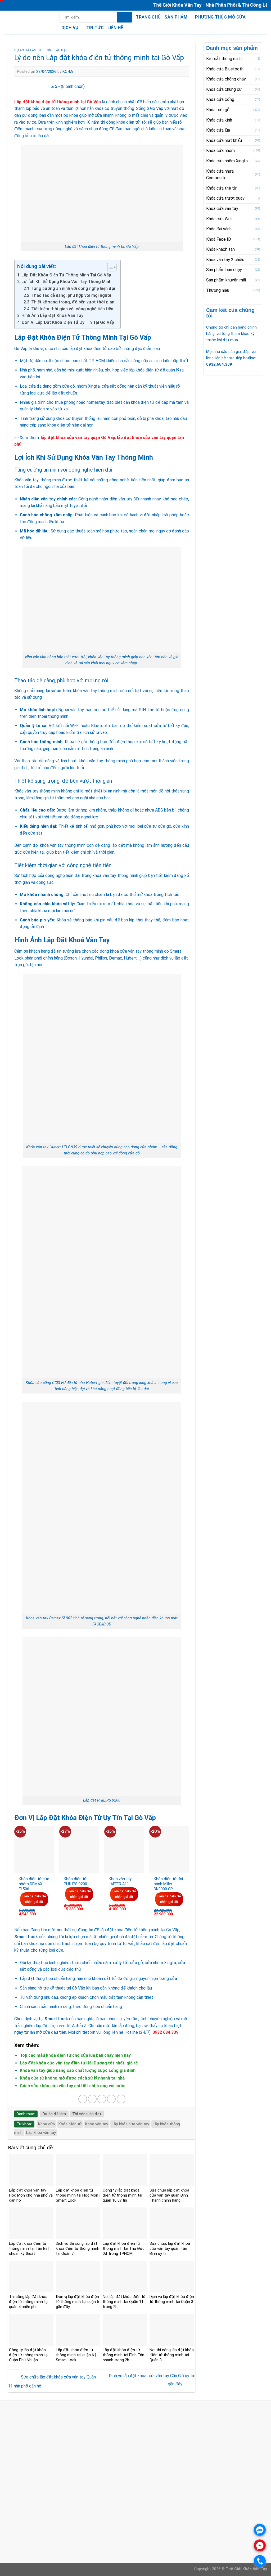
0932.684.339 (219, 364)
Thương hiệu (218, 290)
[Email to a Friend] (102, 2099)
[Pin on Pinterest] (111, 2099)
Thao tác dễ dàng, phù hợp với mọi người (71, 295)
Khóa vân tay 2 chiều (225, 260)
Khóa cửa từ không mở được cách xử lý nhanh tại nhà (72, 2078)
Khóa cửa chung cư (224, 89)
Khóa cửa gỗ (218, 110)
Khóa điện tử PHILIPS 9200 (75, 1881)
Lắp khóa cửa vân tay (130, 2124)
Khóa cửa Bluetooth (225, 69)
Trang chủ (148, 17)
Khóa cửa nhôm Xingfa (227, 161)
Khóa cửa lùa (218, 130)
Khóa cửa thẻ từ (221, 188)
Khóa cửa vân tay (222, 209)
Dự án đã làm (26, 50)
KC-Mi (68, 71)
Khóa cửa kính (219, 120)
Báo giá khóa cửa (110, 2526)
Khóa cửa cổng (220, 99)
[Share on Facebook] (83, 2099)
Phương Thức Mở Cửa (220, 17)
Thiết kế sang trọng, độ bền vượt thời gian (73, 302)
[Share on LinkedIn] (121, 2099)
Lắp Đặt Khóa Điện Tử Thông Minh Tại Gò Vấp (66, 275)
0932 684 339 (32, 2431)
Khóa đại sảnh (219, 229)
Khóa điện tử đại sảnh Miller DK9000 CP (168, 1884)
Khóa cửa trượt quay (225, 198)
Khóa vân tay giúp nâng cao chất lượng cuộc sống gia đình (78, 2070)
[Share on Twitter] (92, 2099)
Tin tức (95, 28)
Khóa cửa (46, 2124)
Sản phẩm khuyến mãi (226, 280)
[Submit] (125, 17)
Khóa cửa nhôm (220, 151)
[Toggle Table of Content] (109, 267)
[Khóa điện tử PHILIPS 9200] (79, 1849)
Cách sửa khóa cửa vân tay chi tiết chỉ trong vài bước (73, 2086)
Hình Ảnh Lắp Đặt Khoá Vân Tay (52, 315)
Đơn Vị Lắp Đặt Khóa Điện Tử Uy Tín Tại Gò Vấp (68, 322)
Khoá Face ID (219, 239)
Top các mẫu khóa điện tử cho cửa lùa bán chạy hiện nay (75, 2055)
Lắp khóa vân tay (41, 2133)
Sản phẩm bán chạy (224, 270)
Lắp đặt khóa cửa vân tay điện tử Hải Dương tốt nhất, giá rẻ (79, 2063)
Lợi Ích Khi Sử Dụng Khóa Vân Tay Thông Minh (66, 282)
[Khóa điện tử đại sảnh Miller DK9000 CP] (169, 1849)
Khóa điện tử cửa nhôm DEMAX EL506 (34, 1884)
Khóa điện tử (70, 2124)
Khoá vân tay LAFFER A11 (120, 1881)
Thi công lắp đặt (53, 50)
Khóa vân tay (97, 2124)
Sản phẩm (176, 17)
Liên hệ (115, 28)
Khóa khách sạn (220, 249)
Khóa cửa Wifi (219, 219)
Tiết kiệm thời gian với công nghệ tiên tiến (72, 309)
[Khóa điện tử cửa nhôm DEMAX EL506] (34, 1849)
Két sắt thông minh (224, 59)
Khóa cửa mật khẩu (224, 140)
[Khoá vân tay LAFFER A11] (124, 1849)
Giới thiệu (102, 2519)
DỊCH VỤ (70, 28)
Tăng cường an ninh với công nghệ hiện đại (73, 288)
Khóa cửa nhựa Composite (220, 175)
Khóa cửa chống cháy (226, 79)
